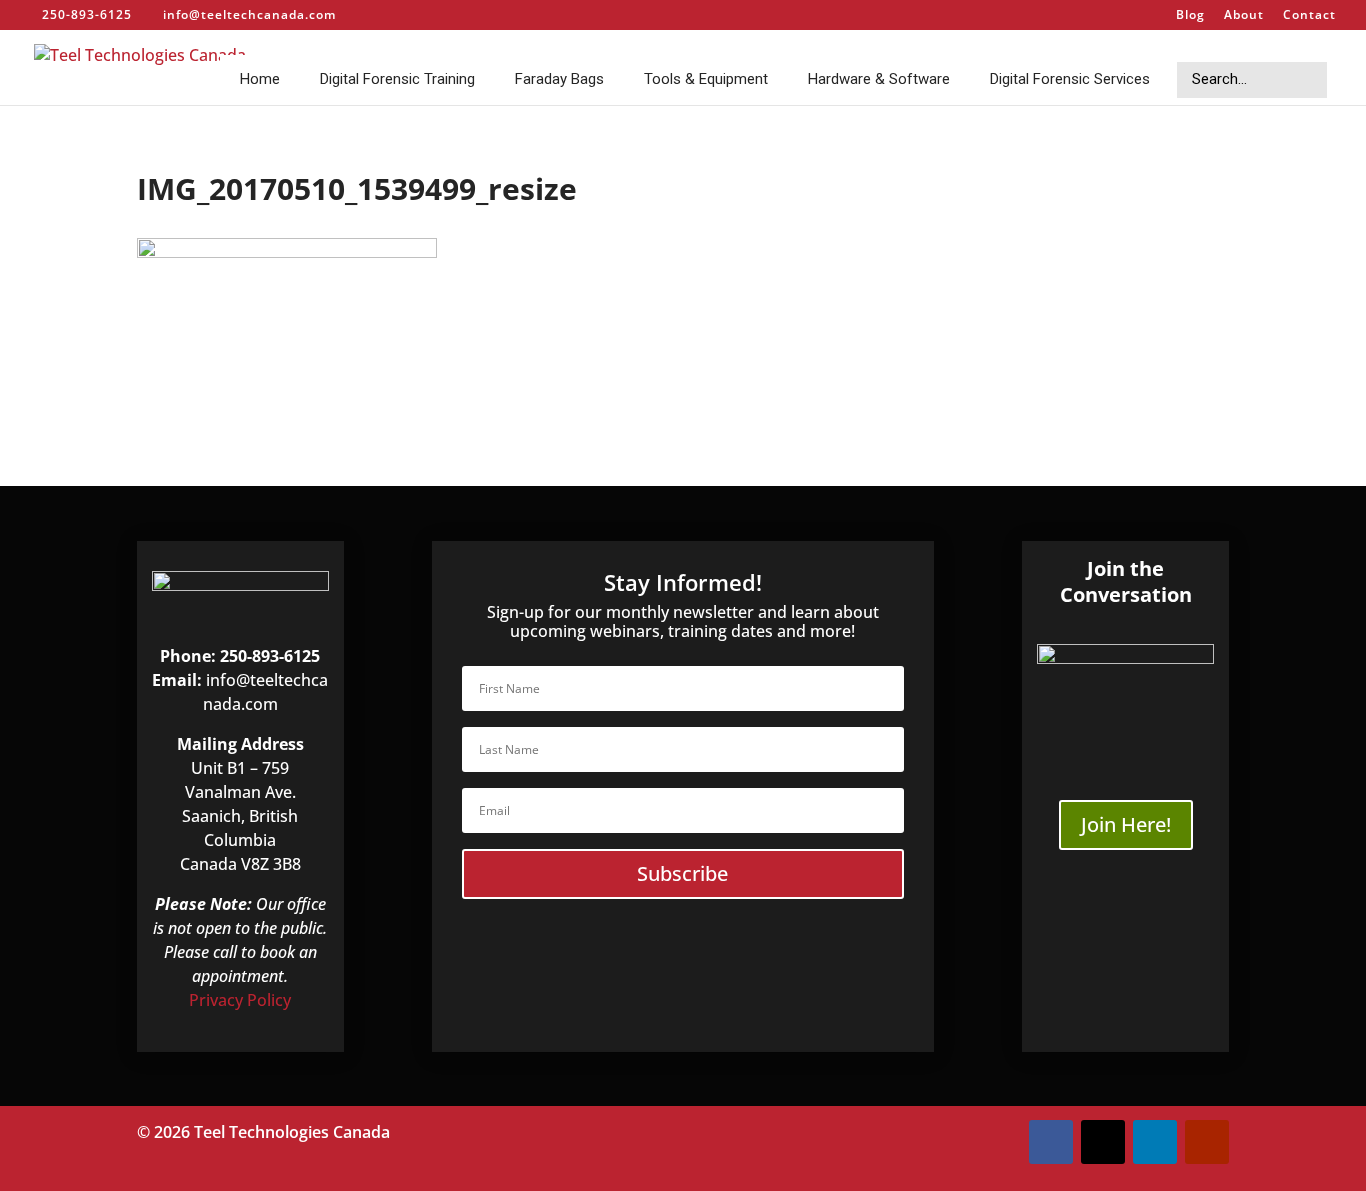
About (1244, 16)
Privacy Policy (240, 1000)
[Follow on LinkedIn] (1155, 1142)
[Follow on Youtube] (1207, 1142)
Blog (1190, 16)
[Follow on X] (1103, 1142)
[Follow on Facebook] (1051, 1142)
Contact (1309, 16)
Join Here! (1126, 824)
